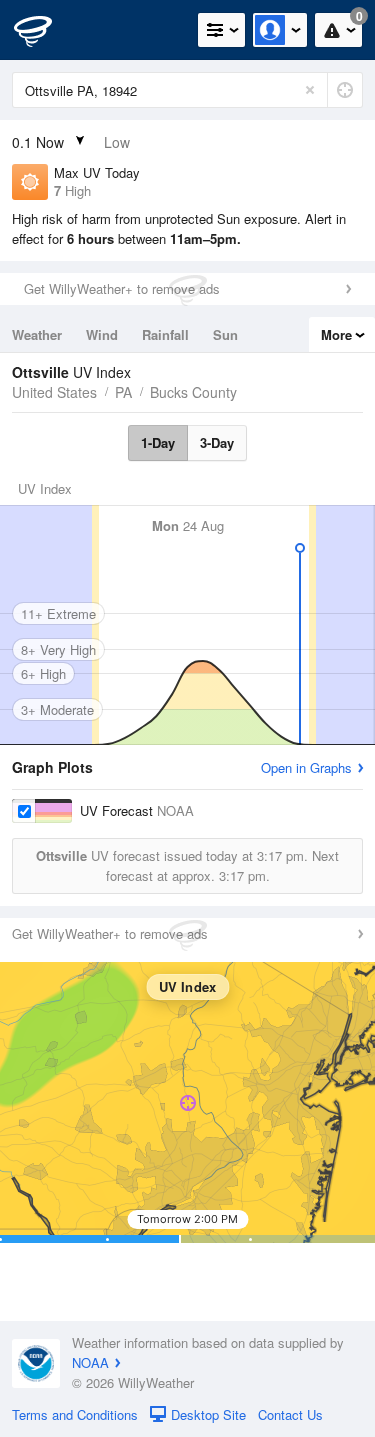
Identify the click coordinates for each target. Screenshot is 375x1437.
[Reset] (310, 90)
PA (123, 392)
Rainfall (165, 334)
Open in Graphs (306, 767)
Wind (102, 334)
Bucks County (193, 392)
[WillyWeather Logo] (45, 30)
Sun (225, 334)
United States (54, 392)
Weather (37, 334)
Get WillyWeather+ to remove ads (122, 288)
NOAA (90, 1362)
